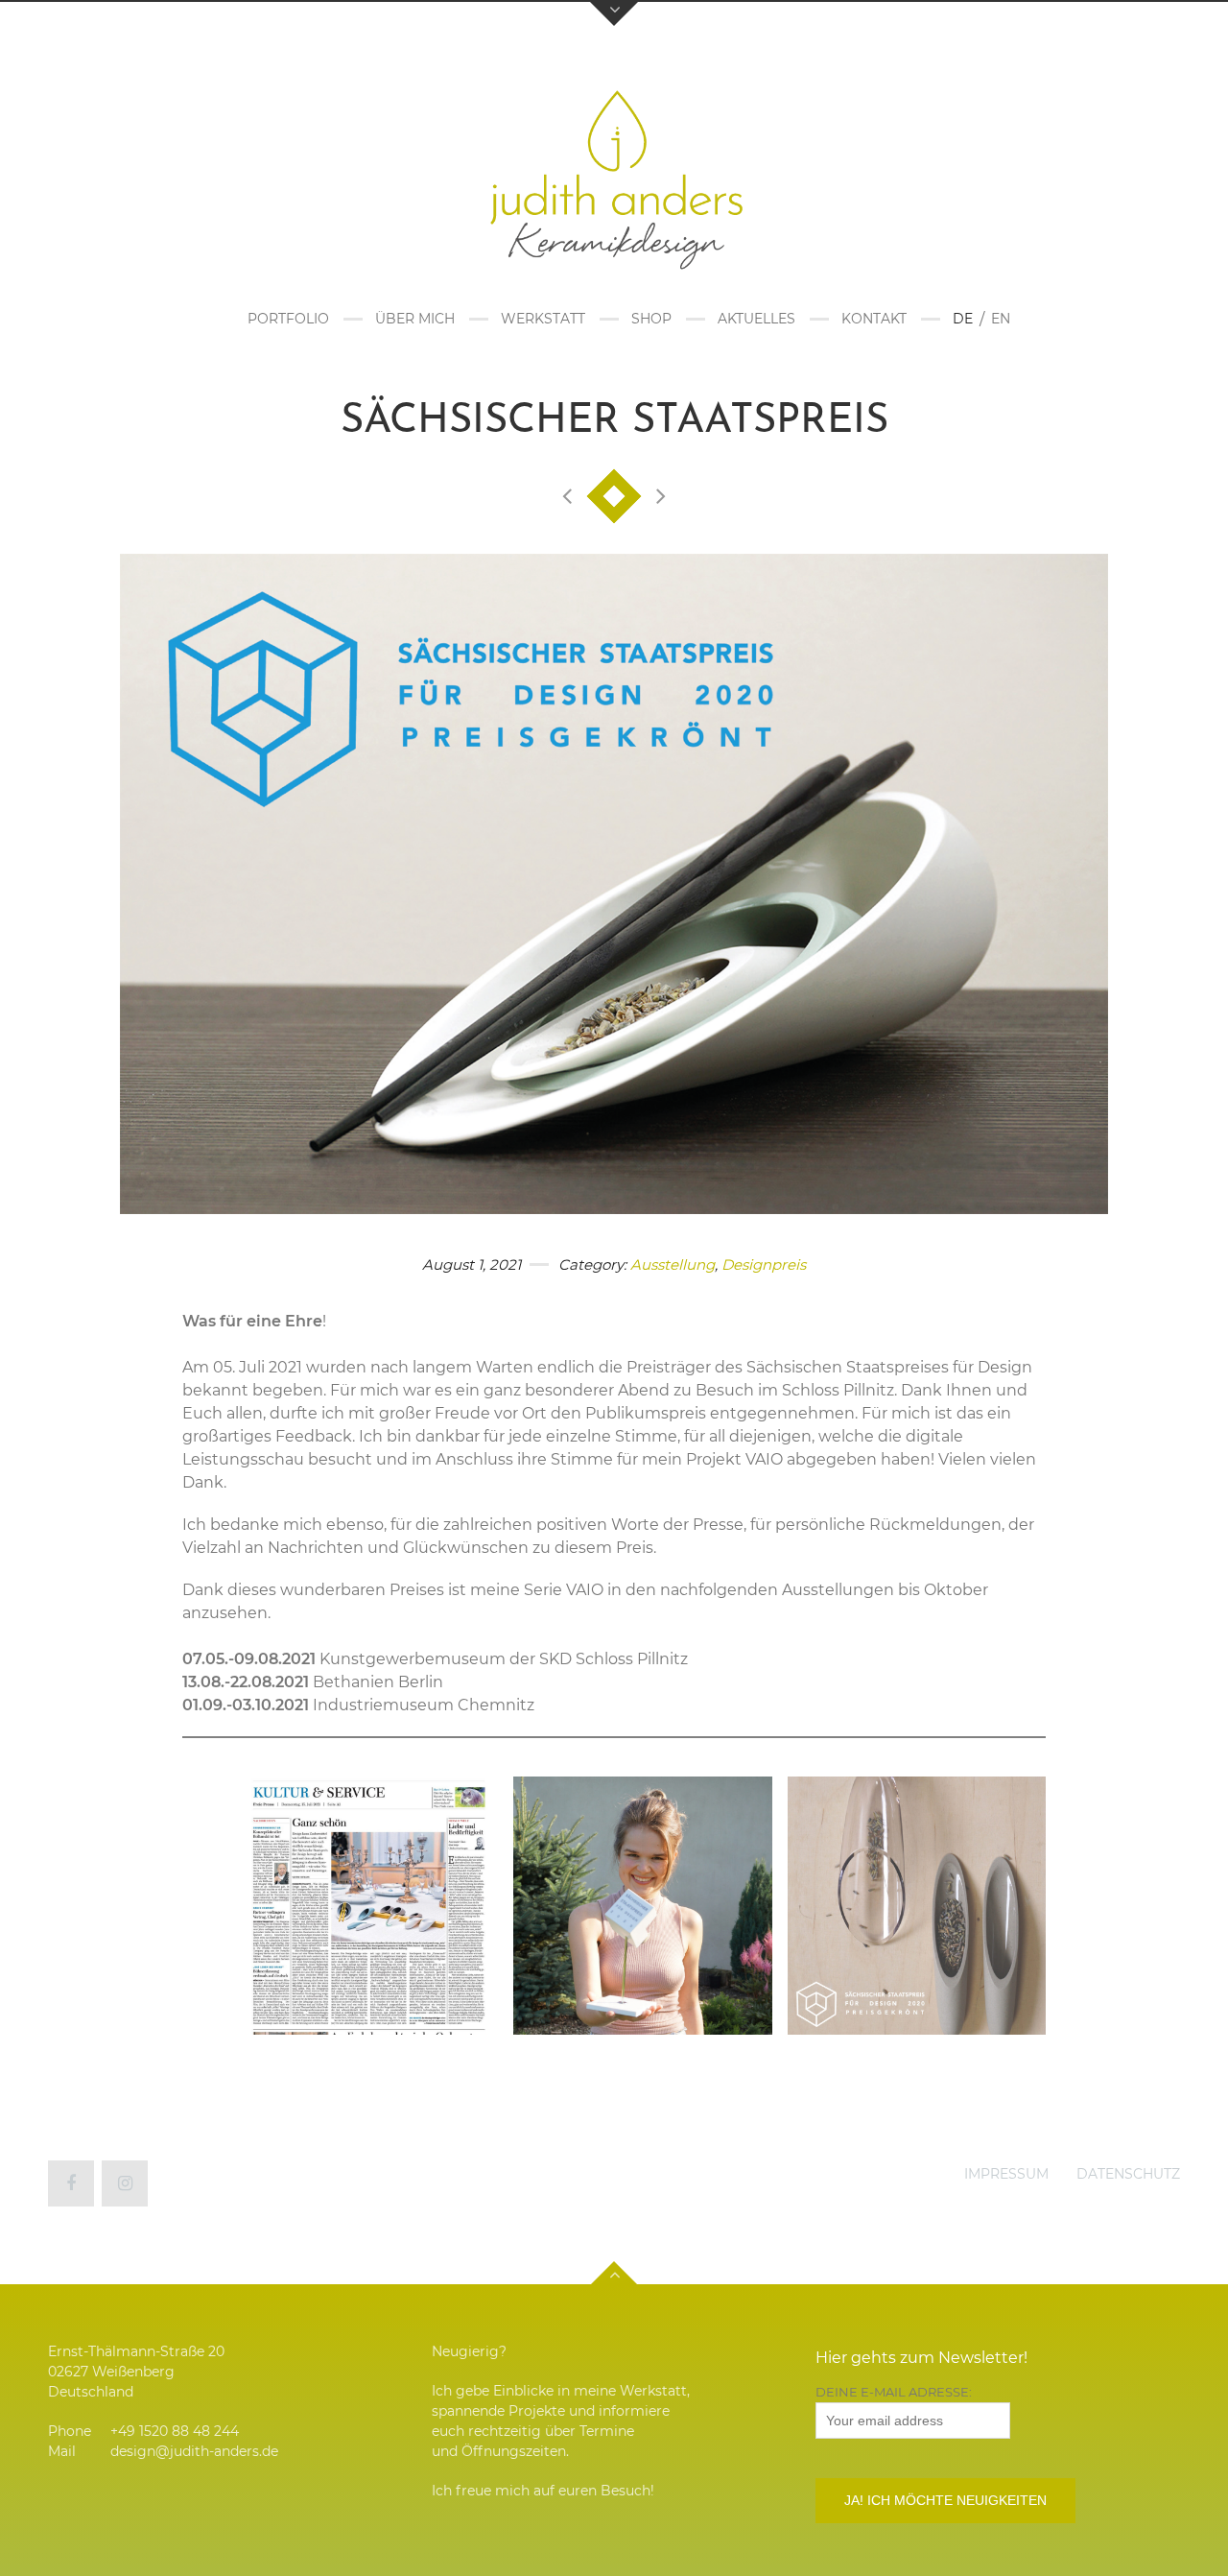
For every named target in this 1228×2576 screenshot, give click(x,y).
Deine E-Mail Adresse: (894, 2392)
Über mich (415, 319)
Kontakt (874, 319)
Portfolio (288, 319)
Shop (651, 319)
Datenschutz (1128, 2174)
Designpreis (764, 1264)
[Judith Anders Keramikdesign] (614, 172)
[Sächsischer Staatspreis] (614, 883)
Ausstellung (673, 1264)
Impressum (1006, 2174)
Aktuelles (756, 319)
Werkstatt (543, 319)
